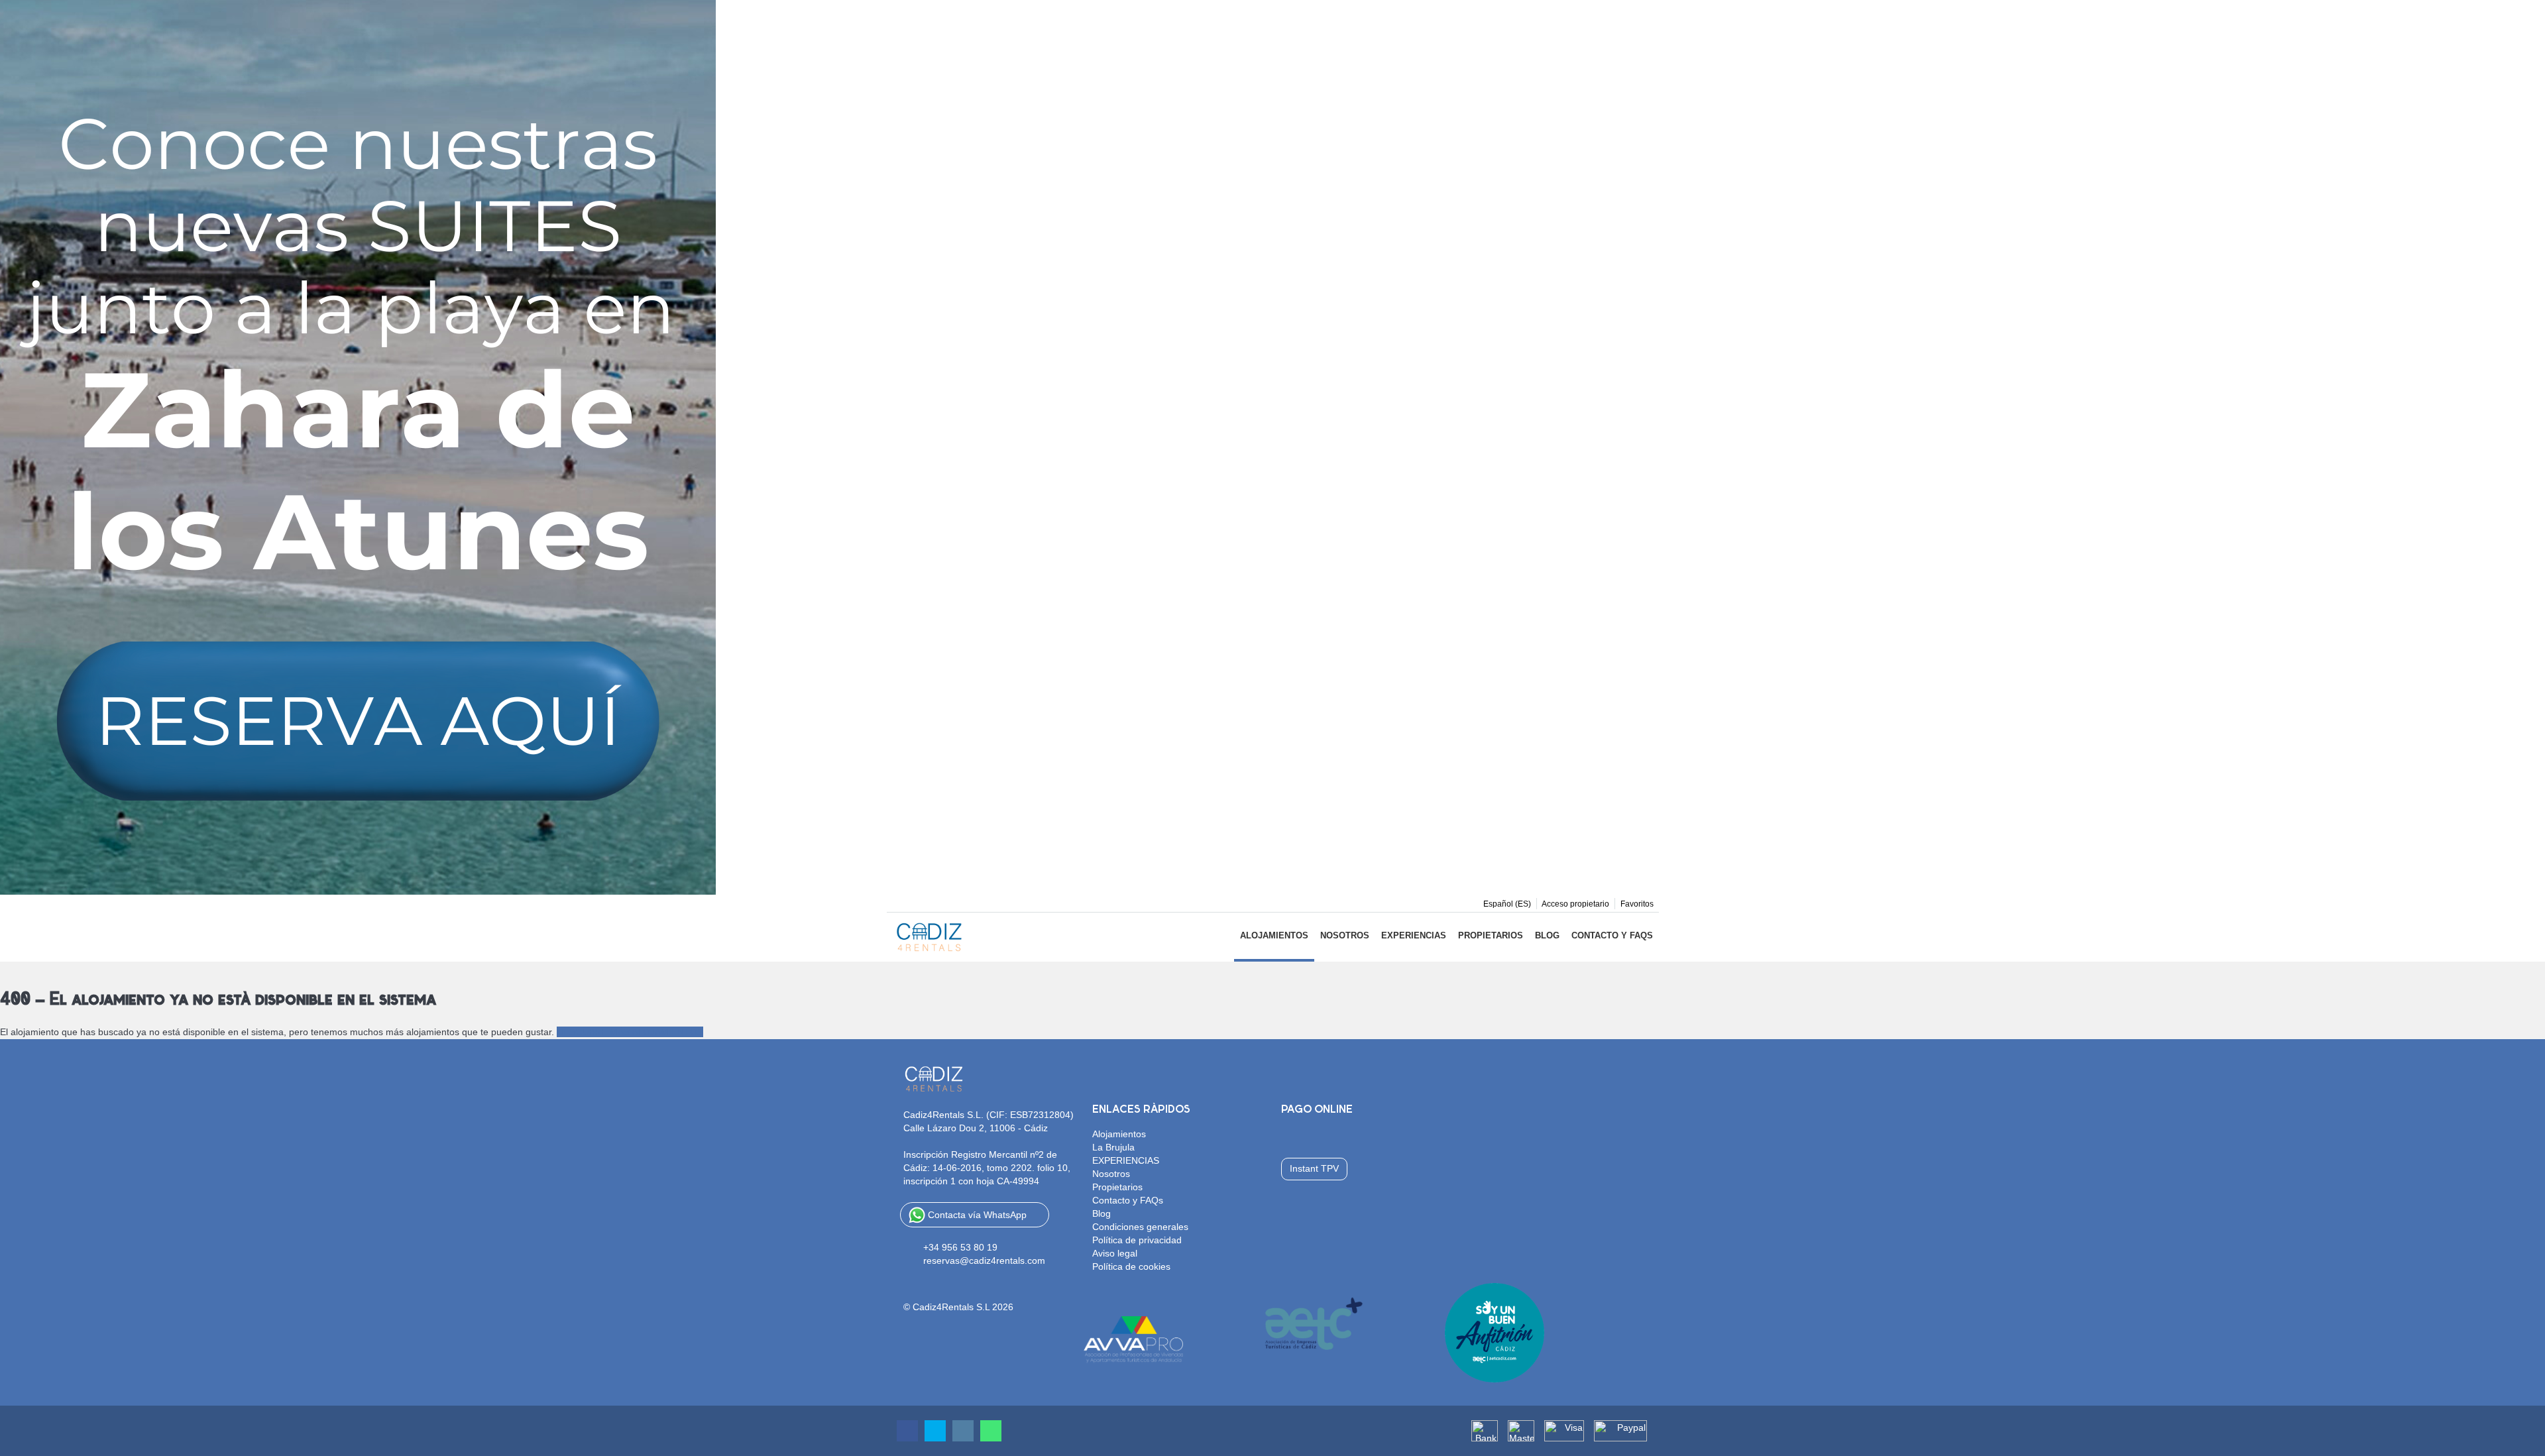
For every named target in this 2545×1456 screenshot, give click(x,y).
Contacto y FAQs (1612, 935)
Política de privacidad (1137, 1240)
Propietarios (1491, 935)
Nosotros (1345, 935)
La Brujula (1113, 1147)
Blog (1547, 935)
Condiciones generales (1140, 1227)
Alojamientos (1274, 935)
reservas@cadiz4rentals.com (984, 1260)
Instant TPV (1314, 1168)
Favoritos (1637, 904)
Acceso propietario (1575, 904)
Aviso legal (1115, 1253)
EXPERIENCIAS (1414, 935)
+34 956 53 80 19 (960, 1247)
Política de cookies (1131, 1266)
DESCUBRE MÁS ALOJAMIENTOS (630, 1032)
